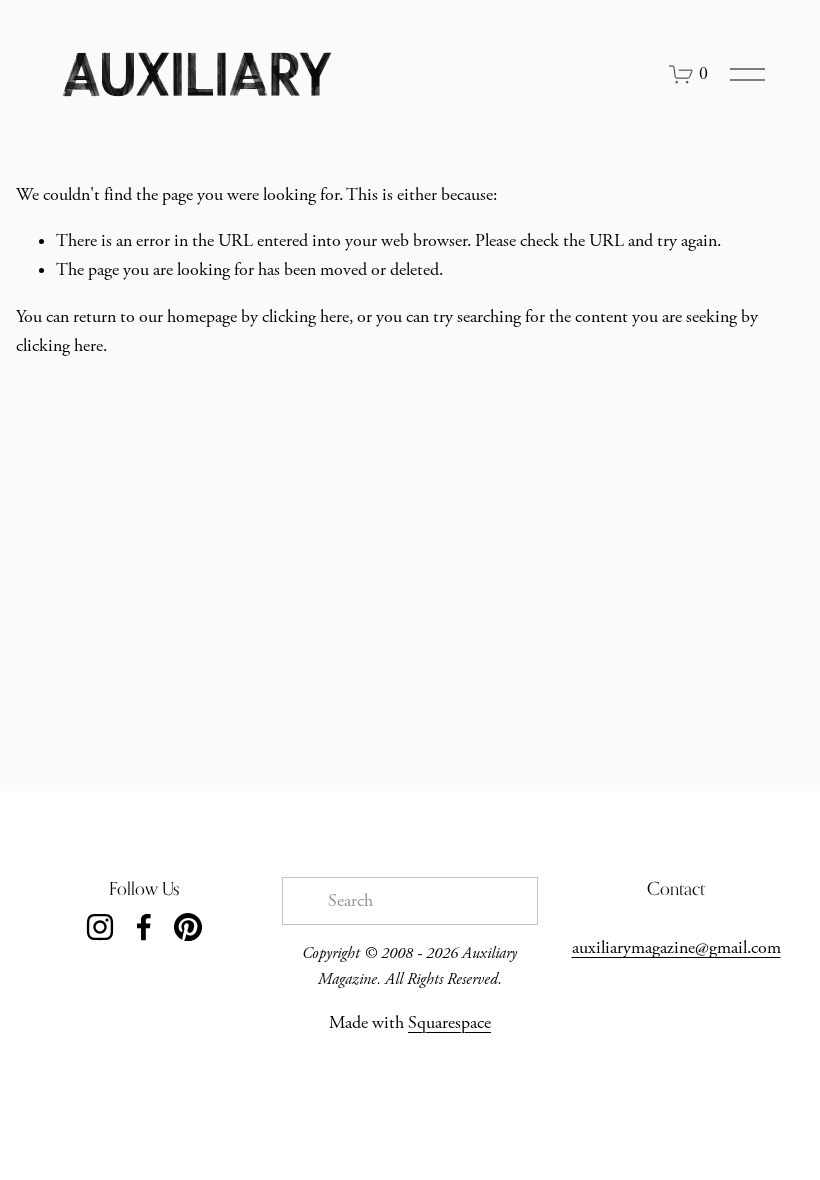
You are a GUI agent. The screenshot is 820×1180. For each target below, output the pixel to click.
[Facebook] (144, 927)
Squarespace (449, 1023)
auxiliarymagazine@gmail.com (676, 948)
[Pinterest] (188, 927)
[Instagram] (100, 927)
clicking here (305, 317)
